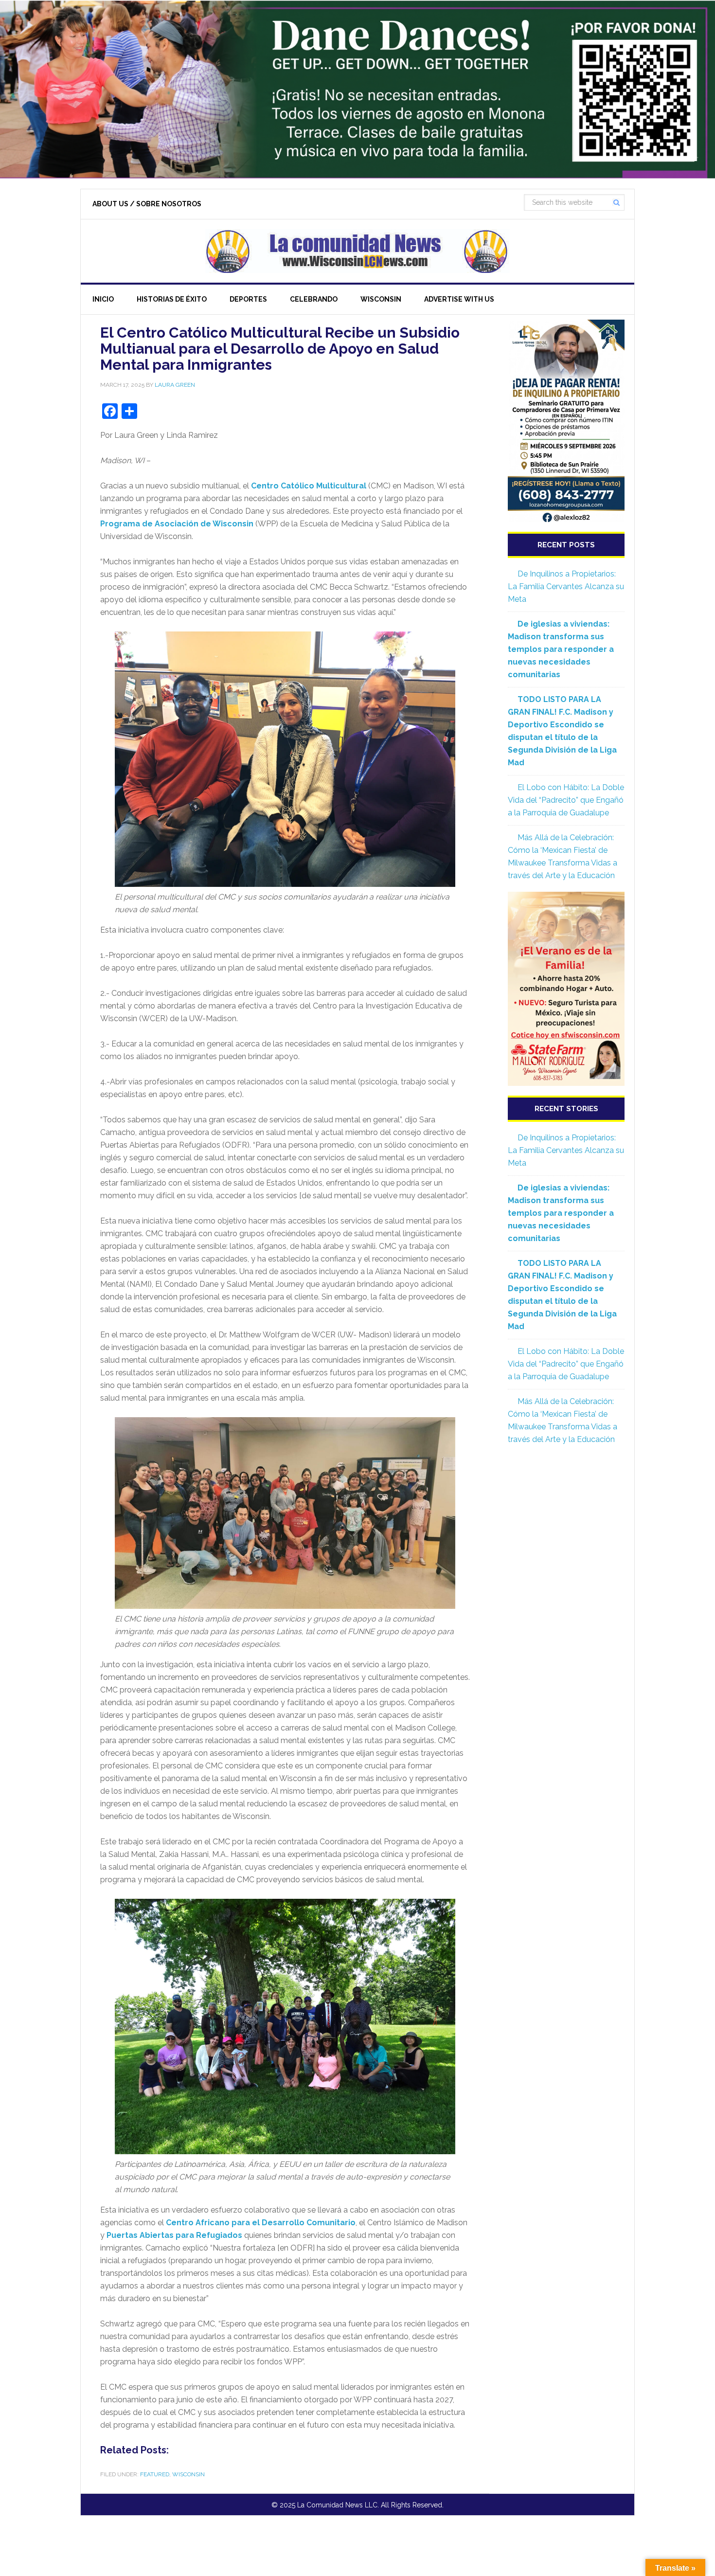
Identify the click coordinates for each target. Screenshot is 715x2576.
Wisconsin (188, 2474)
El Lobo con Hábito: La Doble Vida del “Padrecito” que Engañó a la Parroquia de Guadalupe (566, 800)
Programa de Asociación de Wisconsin (178, 524)
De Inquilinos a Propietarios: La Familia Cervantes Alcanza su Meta (566, 586)
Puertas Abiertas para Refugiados (175, 2235)
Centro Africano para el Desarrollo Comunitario (261, 2223)
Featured (155, 2474)
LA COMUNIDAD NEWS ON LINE (357, 251)
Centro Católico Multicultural (309, 486)
